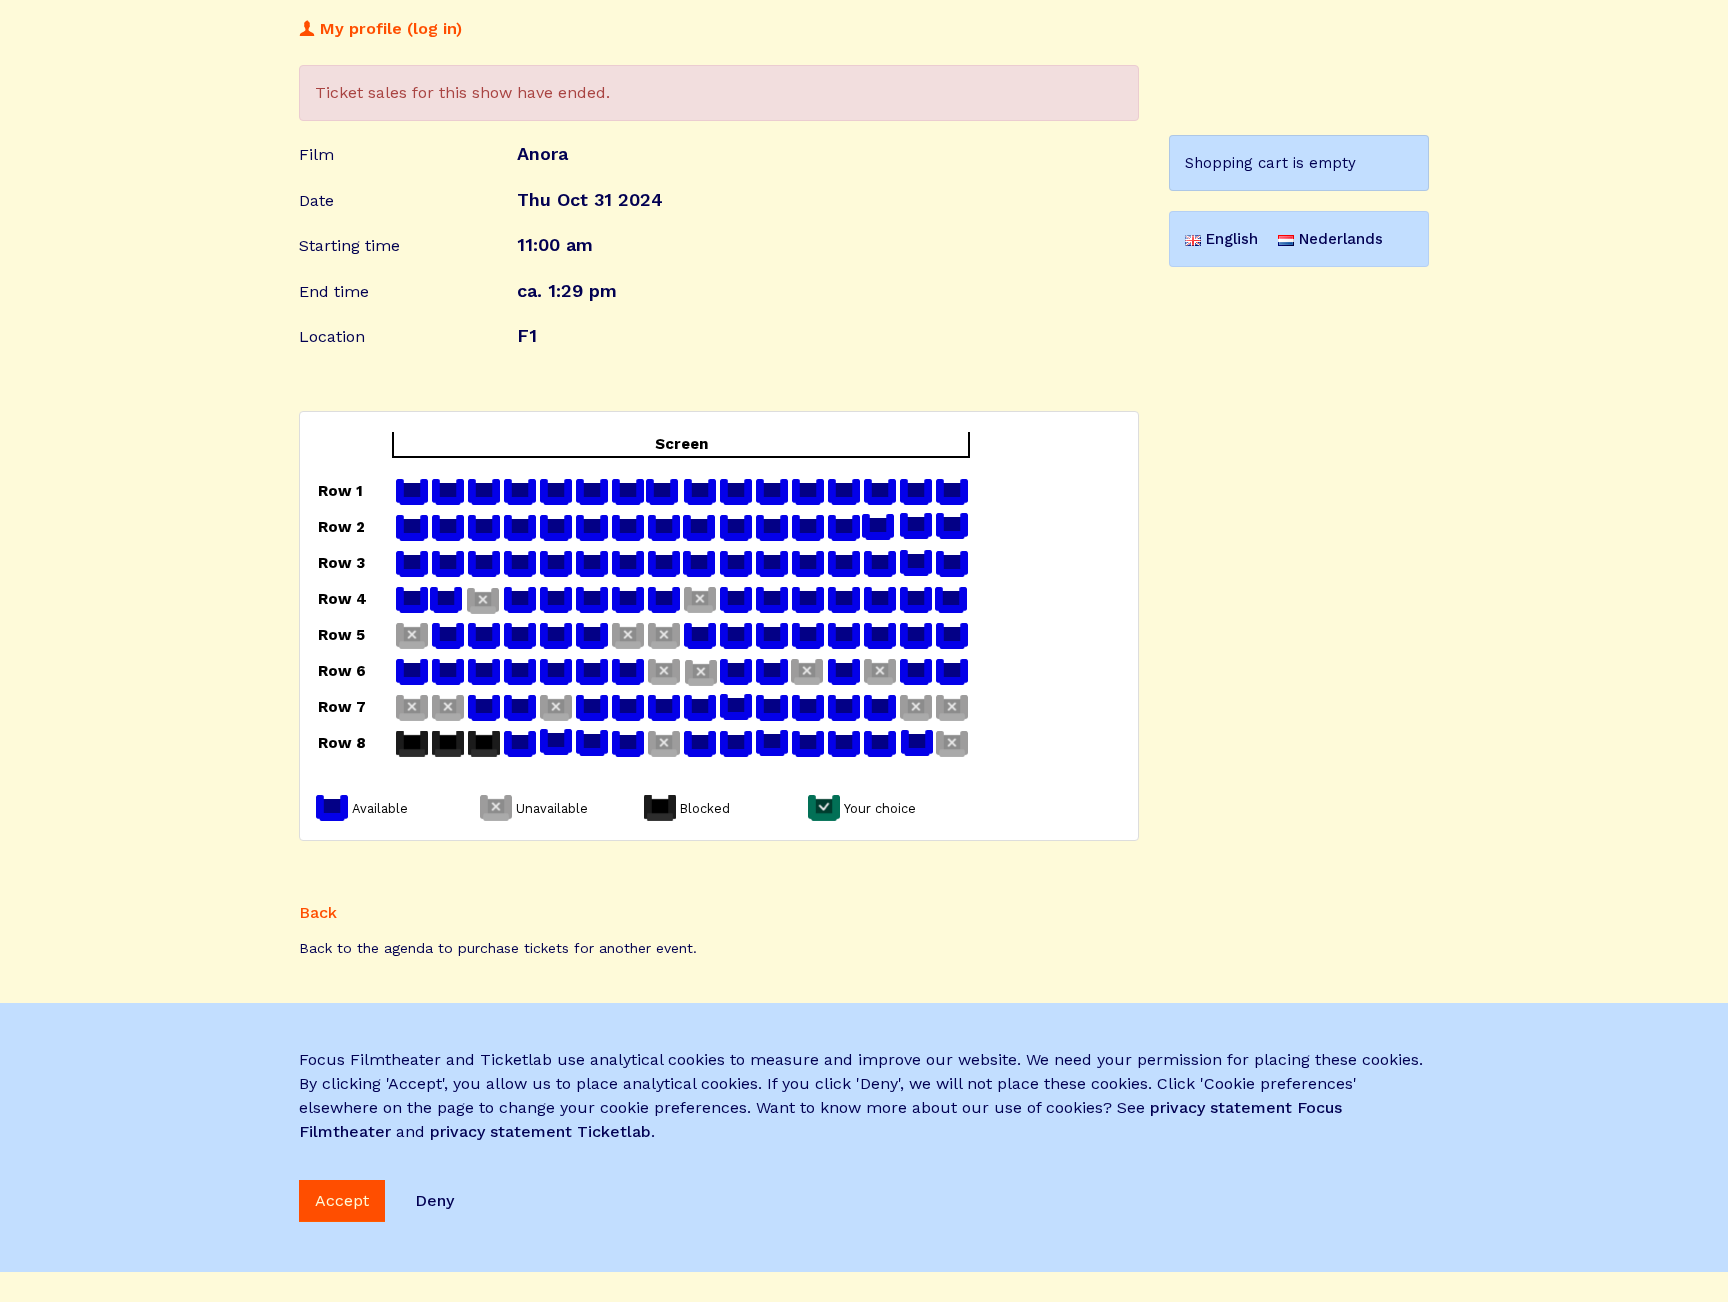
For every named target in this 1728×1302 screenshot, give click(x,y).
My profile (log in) (388, 28)
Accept (342, 1200)
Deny (434, 1200)
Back (318, 912)
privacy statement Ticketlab (540, 1131)
